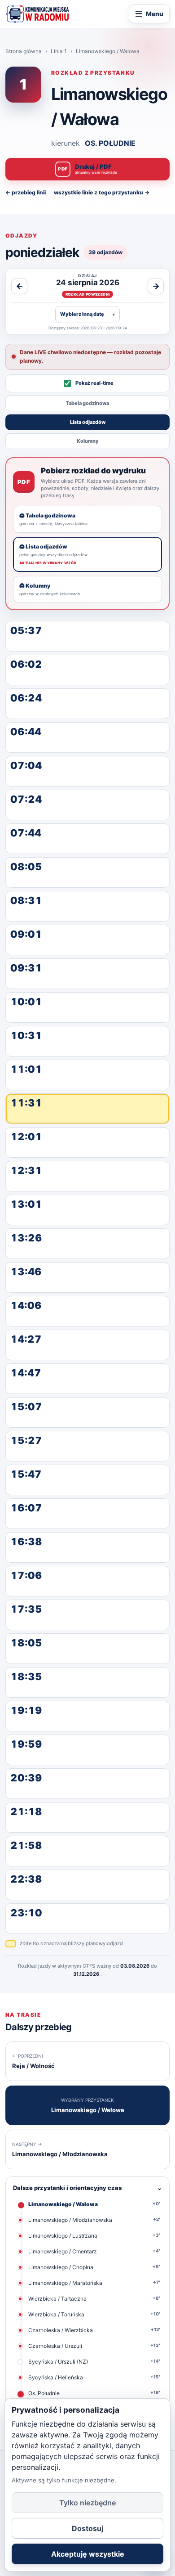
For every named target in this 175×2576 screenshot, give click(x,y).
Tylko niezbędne (87, 2503)
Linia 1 (59, 51)
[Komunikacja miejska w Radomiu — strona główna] (37, 14)
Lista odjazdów (88, 422)
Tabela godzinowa (87, 403)
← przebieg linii (26, 192)
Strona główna (24, 51)
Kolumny (88, 441)
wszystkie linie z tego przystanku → (102, 192)
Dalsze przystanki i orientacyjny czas (87, 2188)
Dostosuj (87, 2528)
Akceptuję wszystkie (88, 2554)
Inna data (87, 314)
